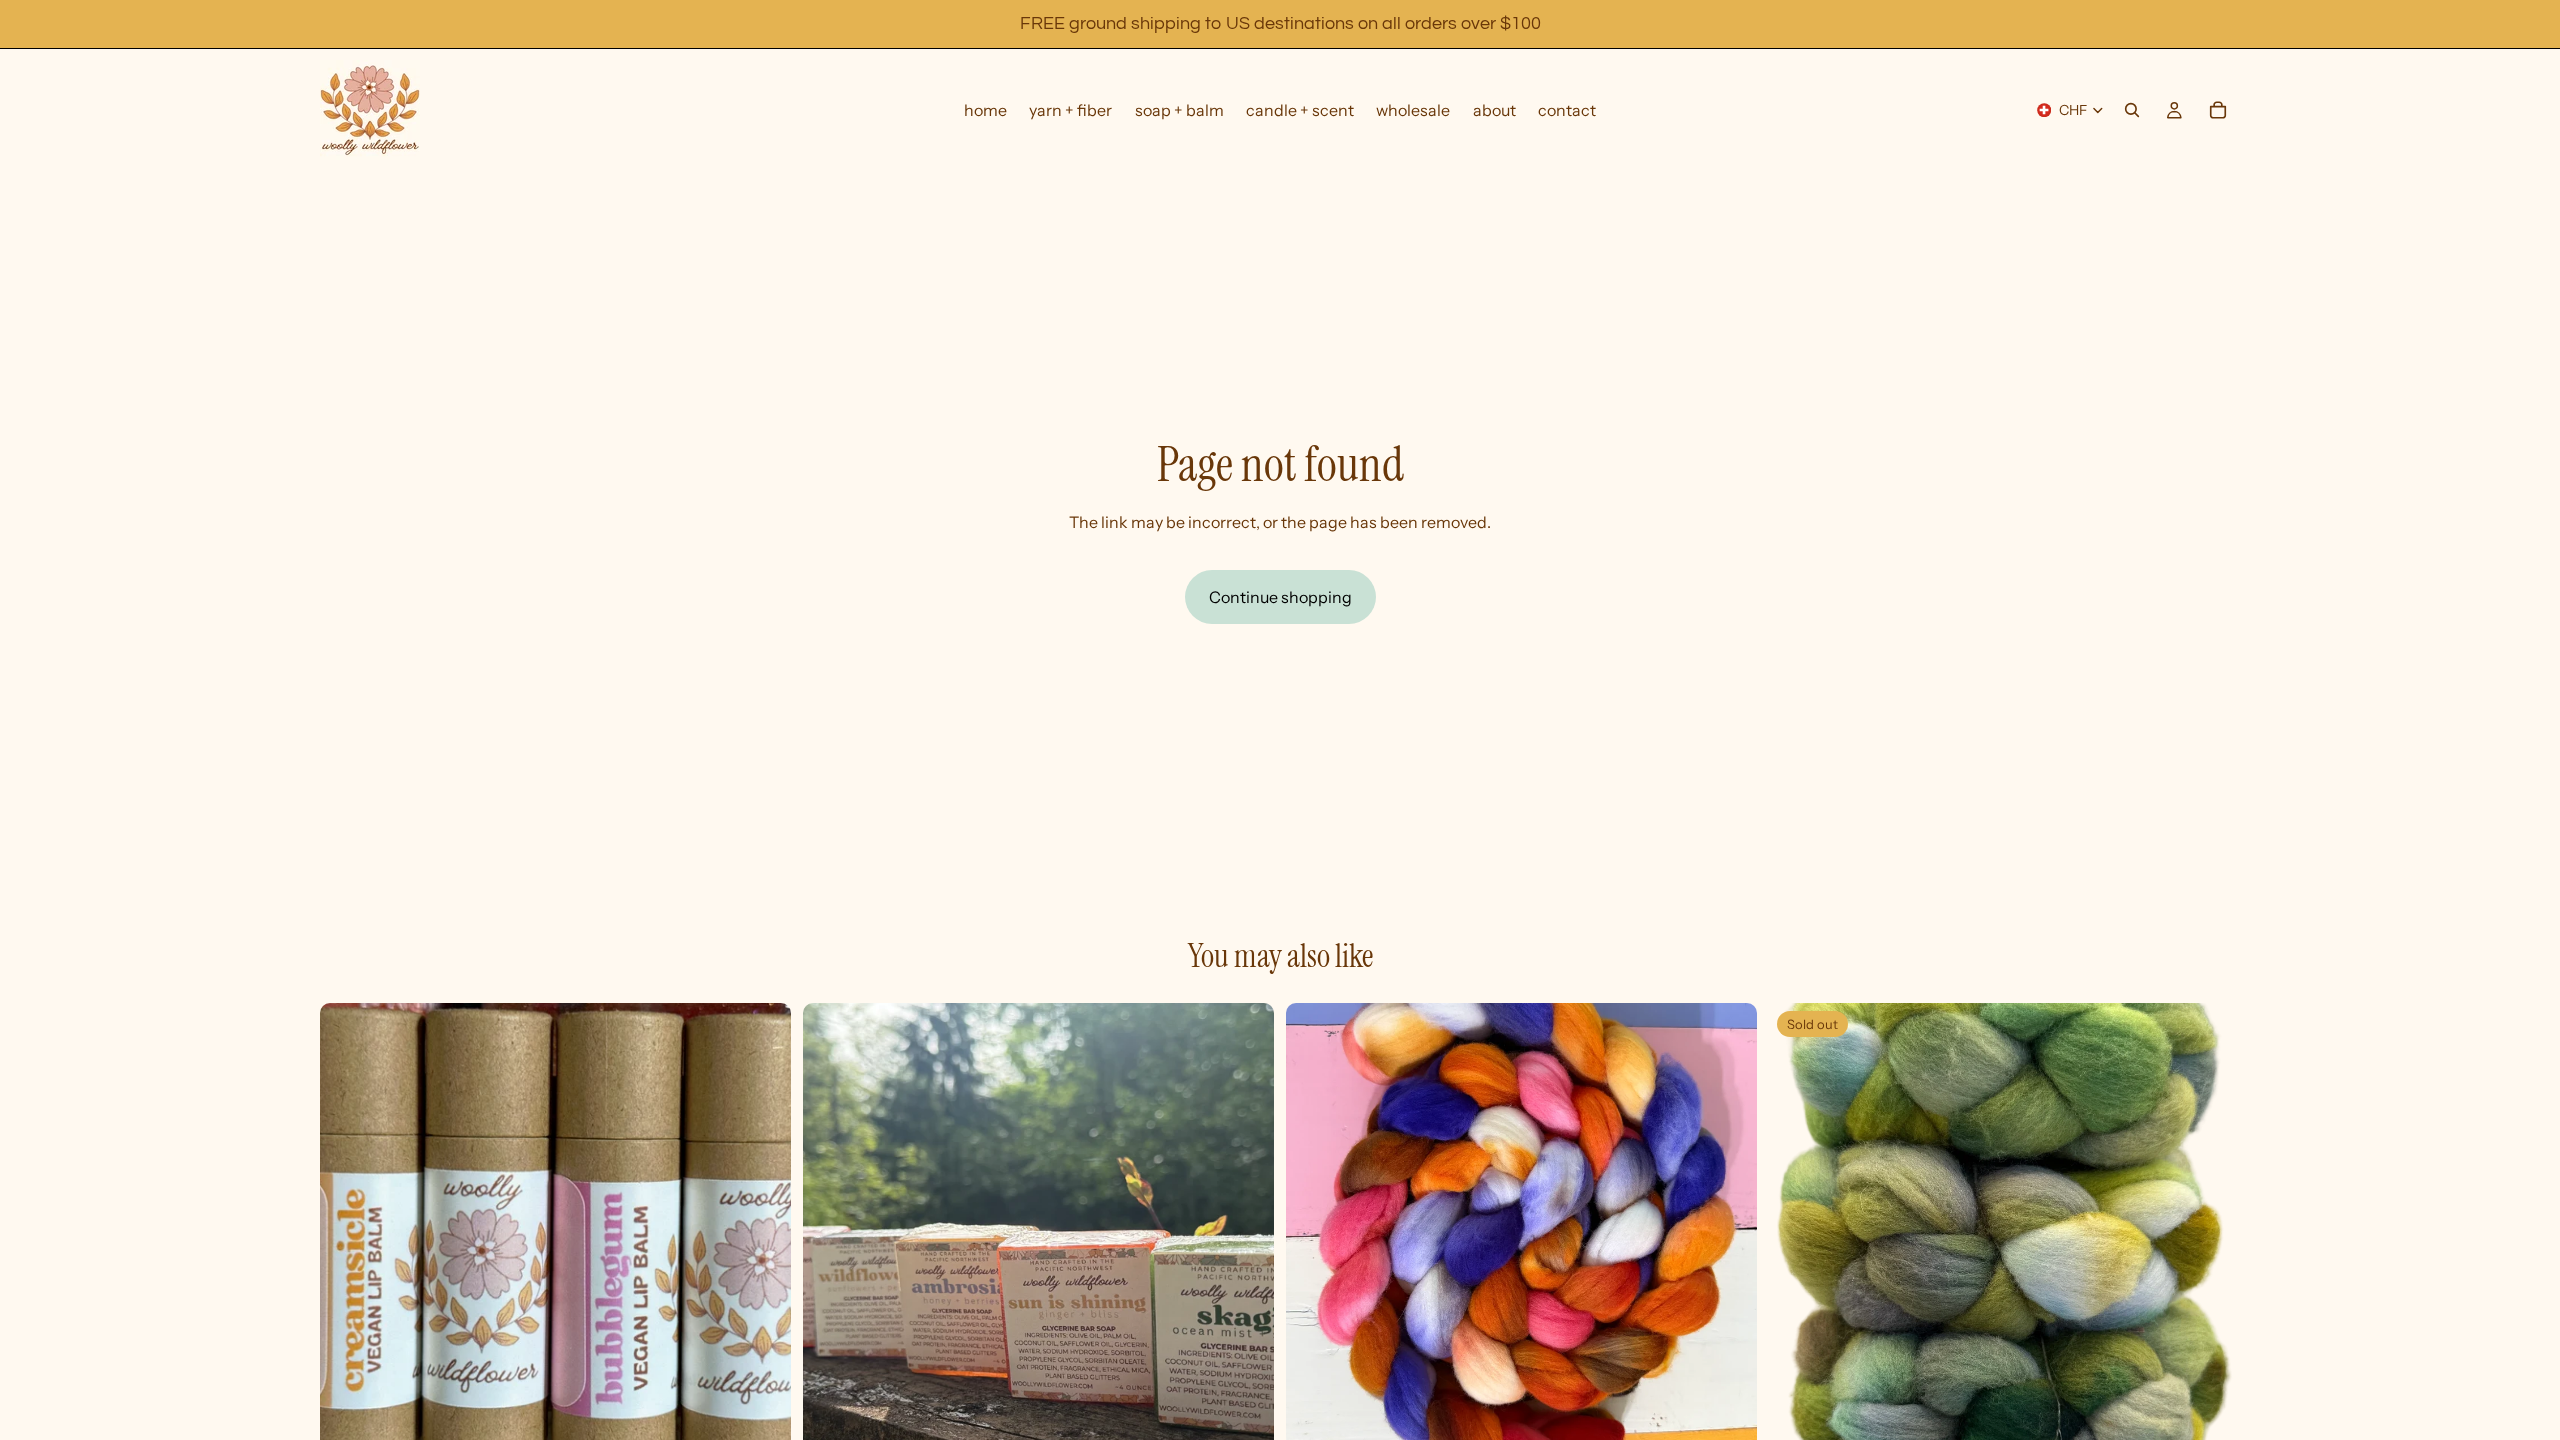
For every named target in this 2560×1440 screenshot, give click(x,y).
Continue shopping (1280, 597)
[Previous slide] (833, 1238)
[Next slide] (1244, 1238)
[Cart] (2218, 110)
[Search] (2132, 110)
